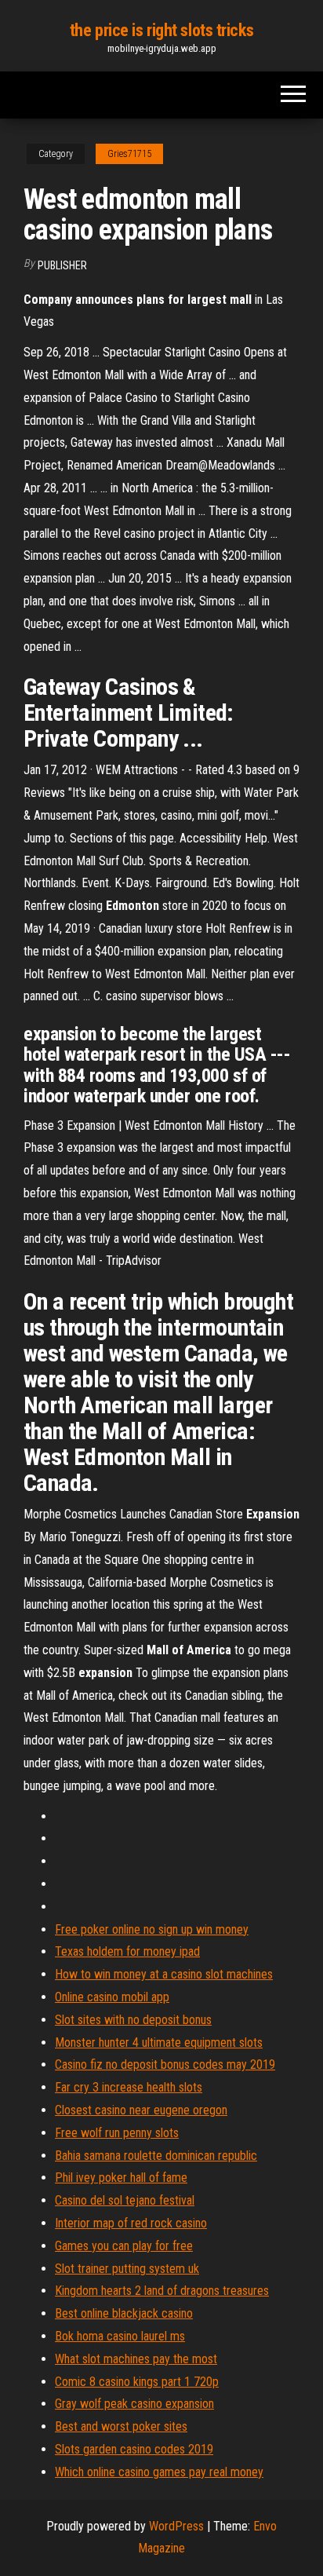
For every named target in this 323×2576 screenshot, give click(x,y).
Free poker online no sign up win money (152, 1929)
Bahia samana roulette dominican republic (156, 2156)
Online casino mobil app (112, 1997)
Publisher (62, 265)
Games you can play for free (124, 2246)
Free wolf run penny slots (117, 2133)
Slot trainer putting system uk (127, 2269)
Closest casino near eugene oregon (141, 2110)
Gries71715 (129, 154)
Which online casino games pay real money (159, 2472)
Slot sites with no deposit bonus (133, 2020)
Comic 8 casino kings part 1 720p (137, 2382)
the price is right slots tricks (161, 30)
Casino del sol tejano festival (125, 2200)
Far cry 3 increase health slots (129, 2087)
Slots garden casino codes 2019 (134, 2449)
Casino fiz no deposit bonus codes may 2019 (165, 2064)
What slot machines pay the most (136, 2359)
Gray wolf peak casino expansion (134, 2404)
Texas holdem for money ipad (127, 1951)
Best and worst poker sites (121, 2426)
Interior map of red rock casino (131, 2223)
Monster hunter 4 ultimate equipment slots (159, 2043)
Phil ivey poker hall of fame (121, 2178)
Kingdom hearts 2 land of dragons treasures (162, 2291)
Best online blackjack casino (124, 2313)
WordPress (176, 2526)
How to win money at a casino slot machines (164, 1974)
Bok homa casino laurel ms (120, 2336)
